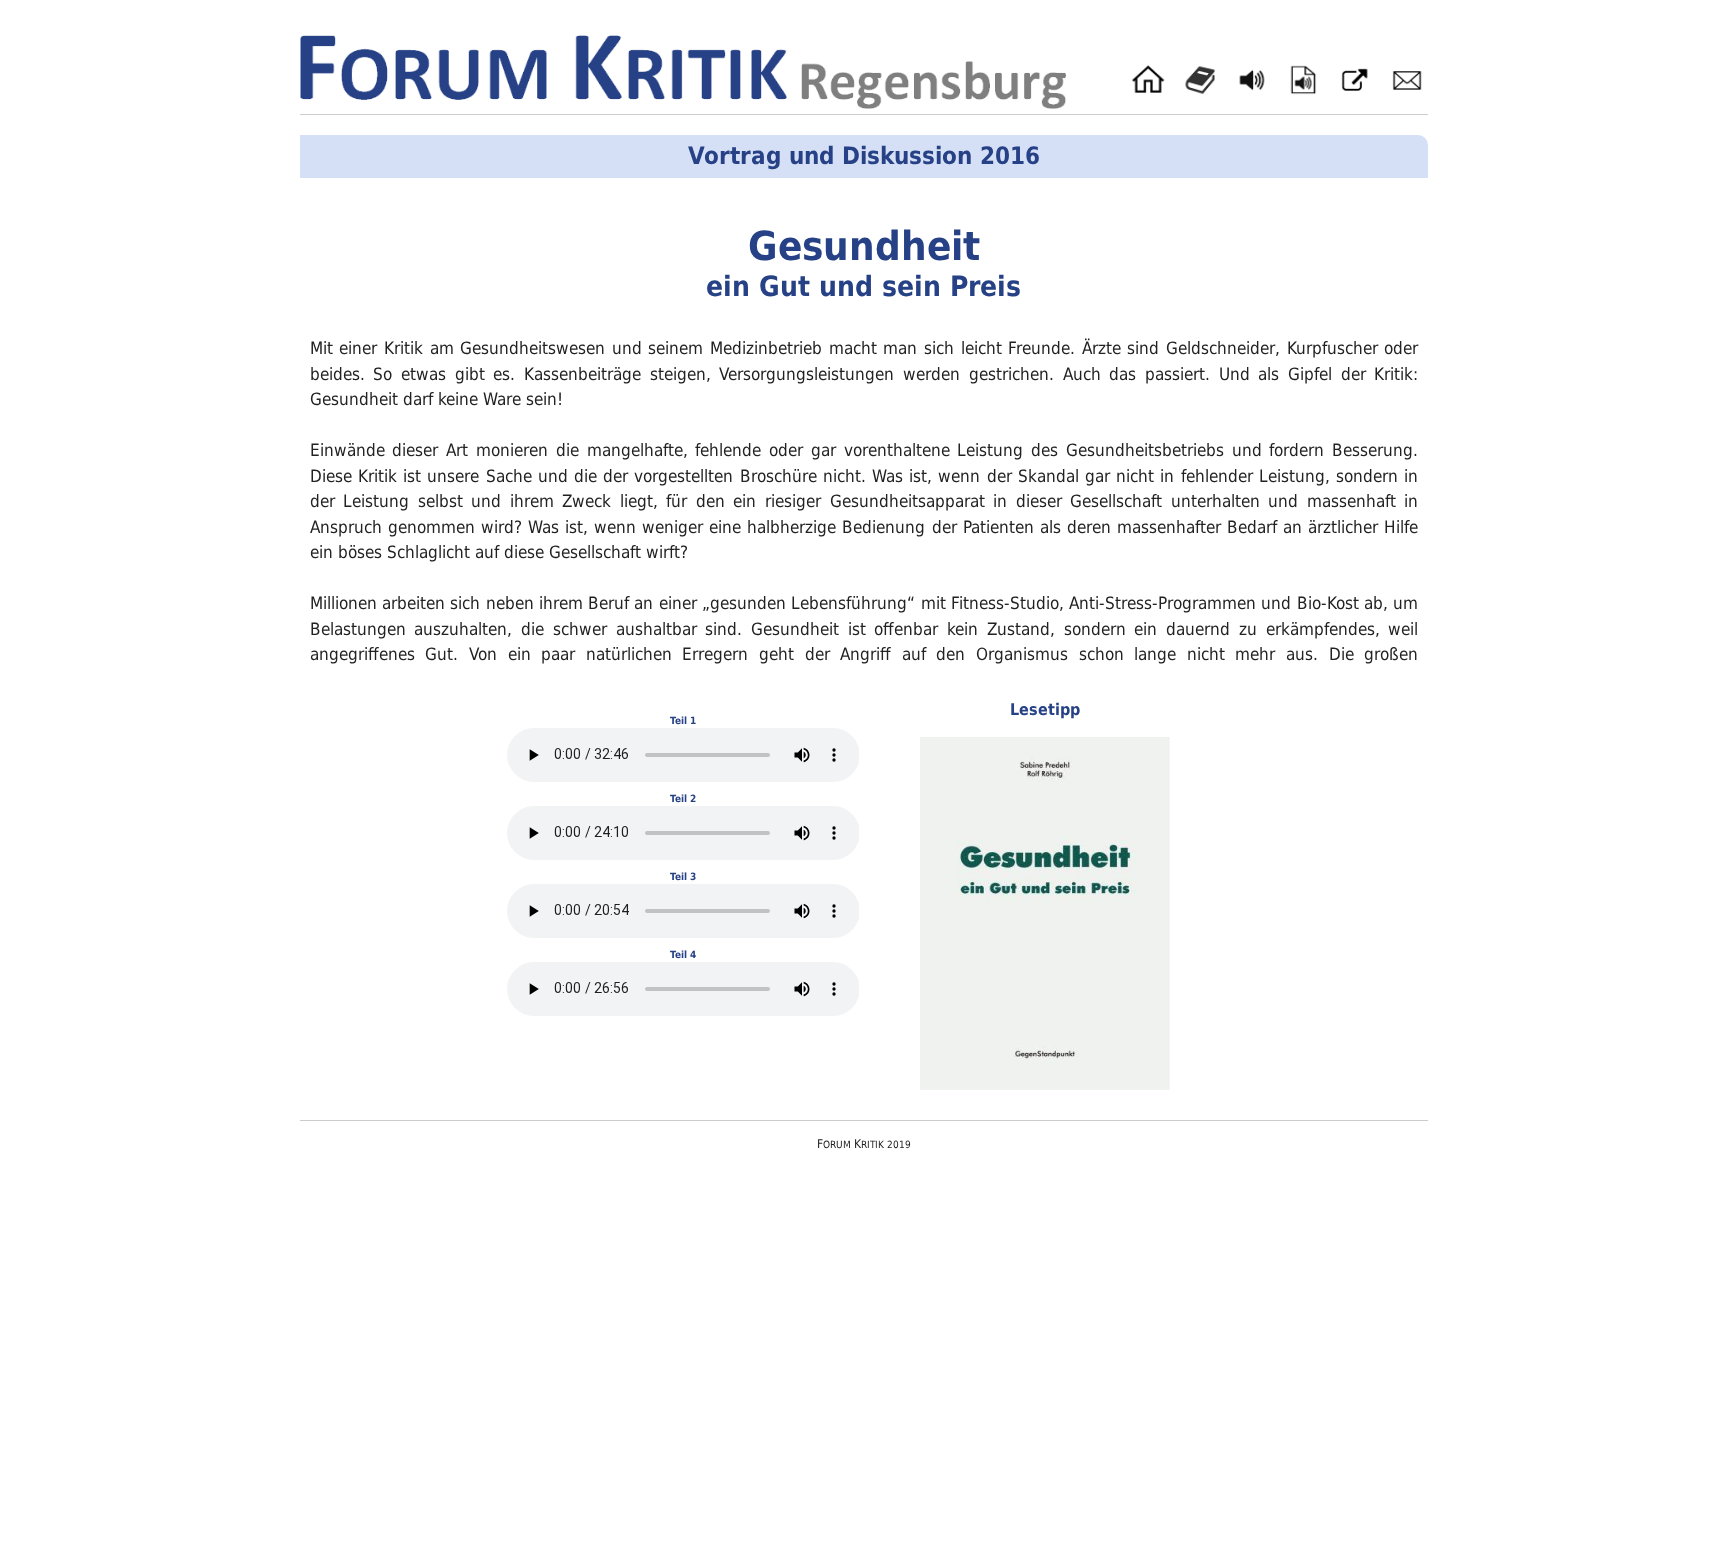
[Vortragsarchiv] (1303, 79)
